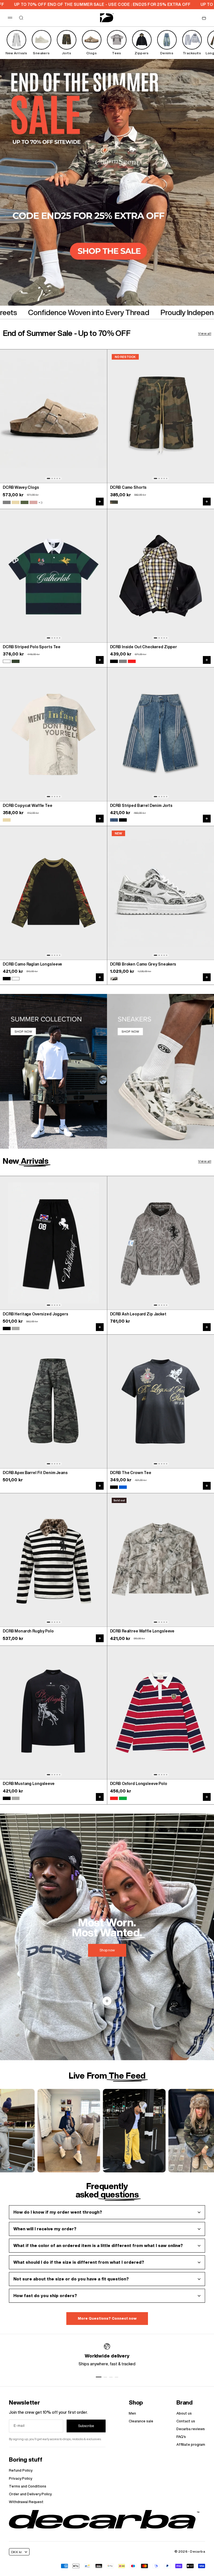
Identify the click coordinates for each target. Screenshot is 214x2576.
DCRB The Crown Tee (131, 1473)
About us (184, 2413)
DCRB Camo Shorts (128, 488)
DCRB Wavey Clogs (21, 488)
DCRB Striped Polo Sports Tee (32, 647)
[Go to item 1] (99, 2377)
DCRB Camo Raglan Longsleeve (32, 964)
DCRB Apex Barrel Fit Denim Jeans (35, 1473)
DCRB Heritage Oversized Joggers (36, 1314)
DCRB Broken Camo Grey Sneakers (143, 964)
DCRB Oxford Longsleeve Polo (139, 1784)
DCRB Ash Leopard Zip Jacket (138, 1314)
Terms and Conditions (28, 2486)
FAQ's (181, 2437)
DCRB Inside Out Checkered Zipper (144, 647)
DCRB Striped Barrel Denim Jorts (141, 806)
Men (132, 2413)
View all (205, 333)
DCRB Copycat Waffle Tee (28, 806)
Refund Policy (21, 2470)
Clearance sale (141, 2421)
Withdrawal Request (26, 2502)
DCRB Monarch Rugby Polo (28, 1631)
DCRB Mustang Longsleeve (29, 1784)
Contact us (186, 2421)
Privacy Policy (20, 2478)
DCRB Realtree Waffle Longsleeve (142, 1631)
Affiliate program (191, 2444)
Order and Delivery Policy (30, 2494)
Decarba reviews (191, 2429)
